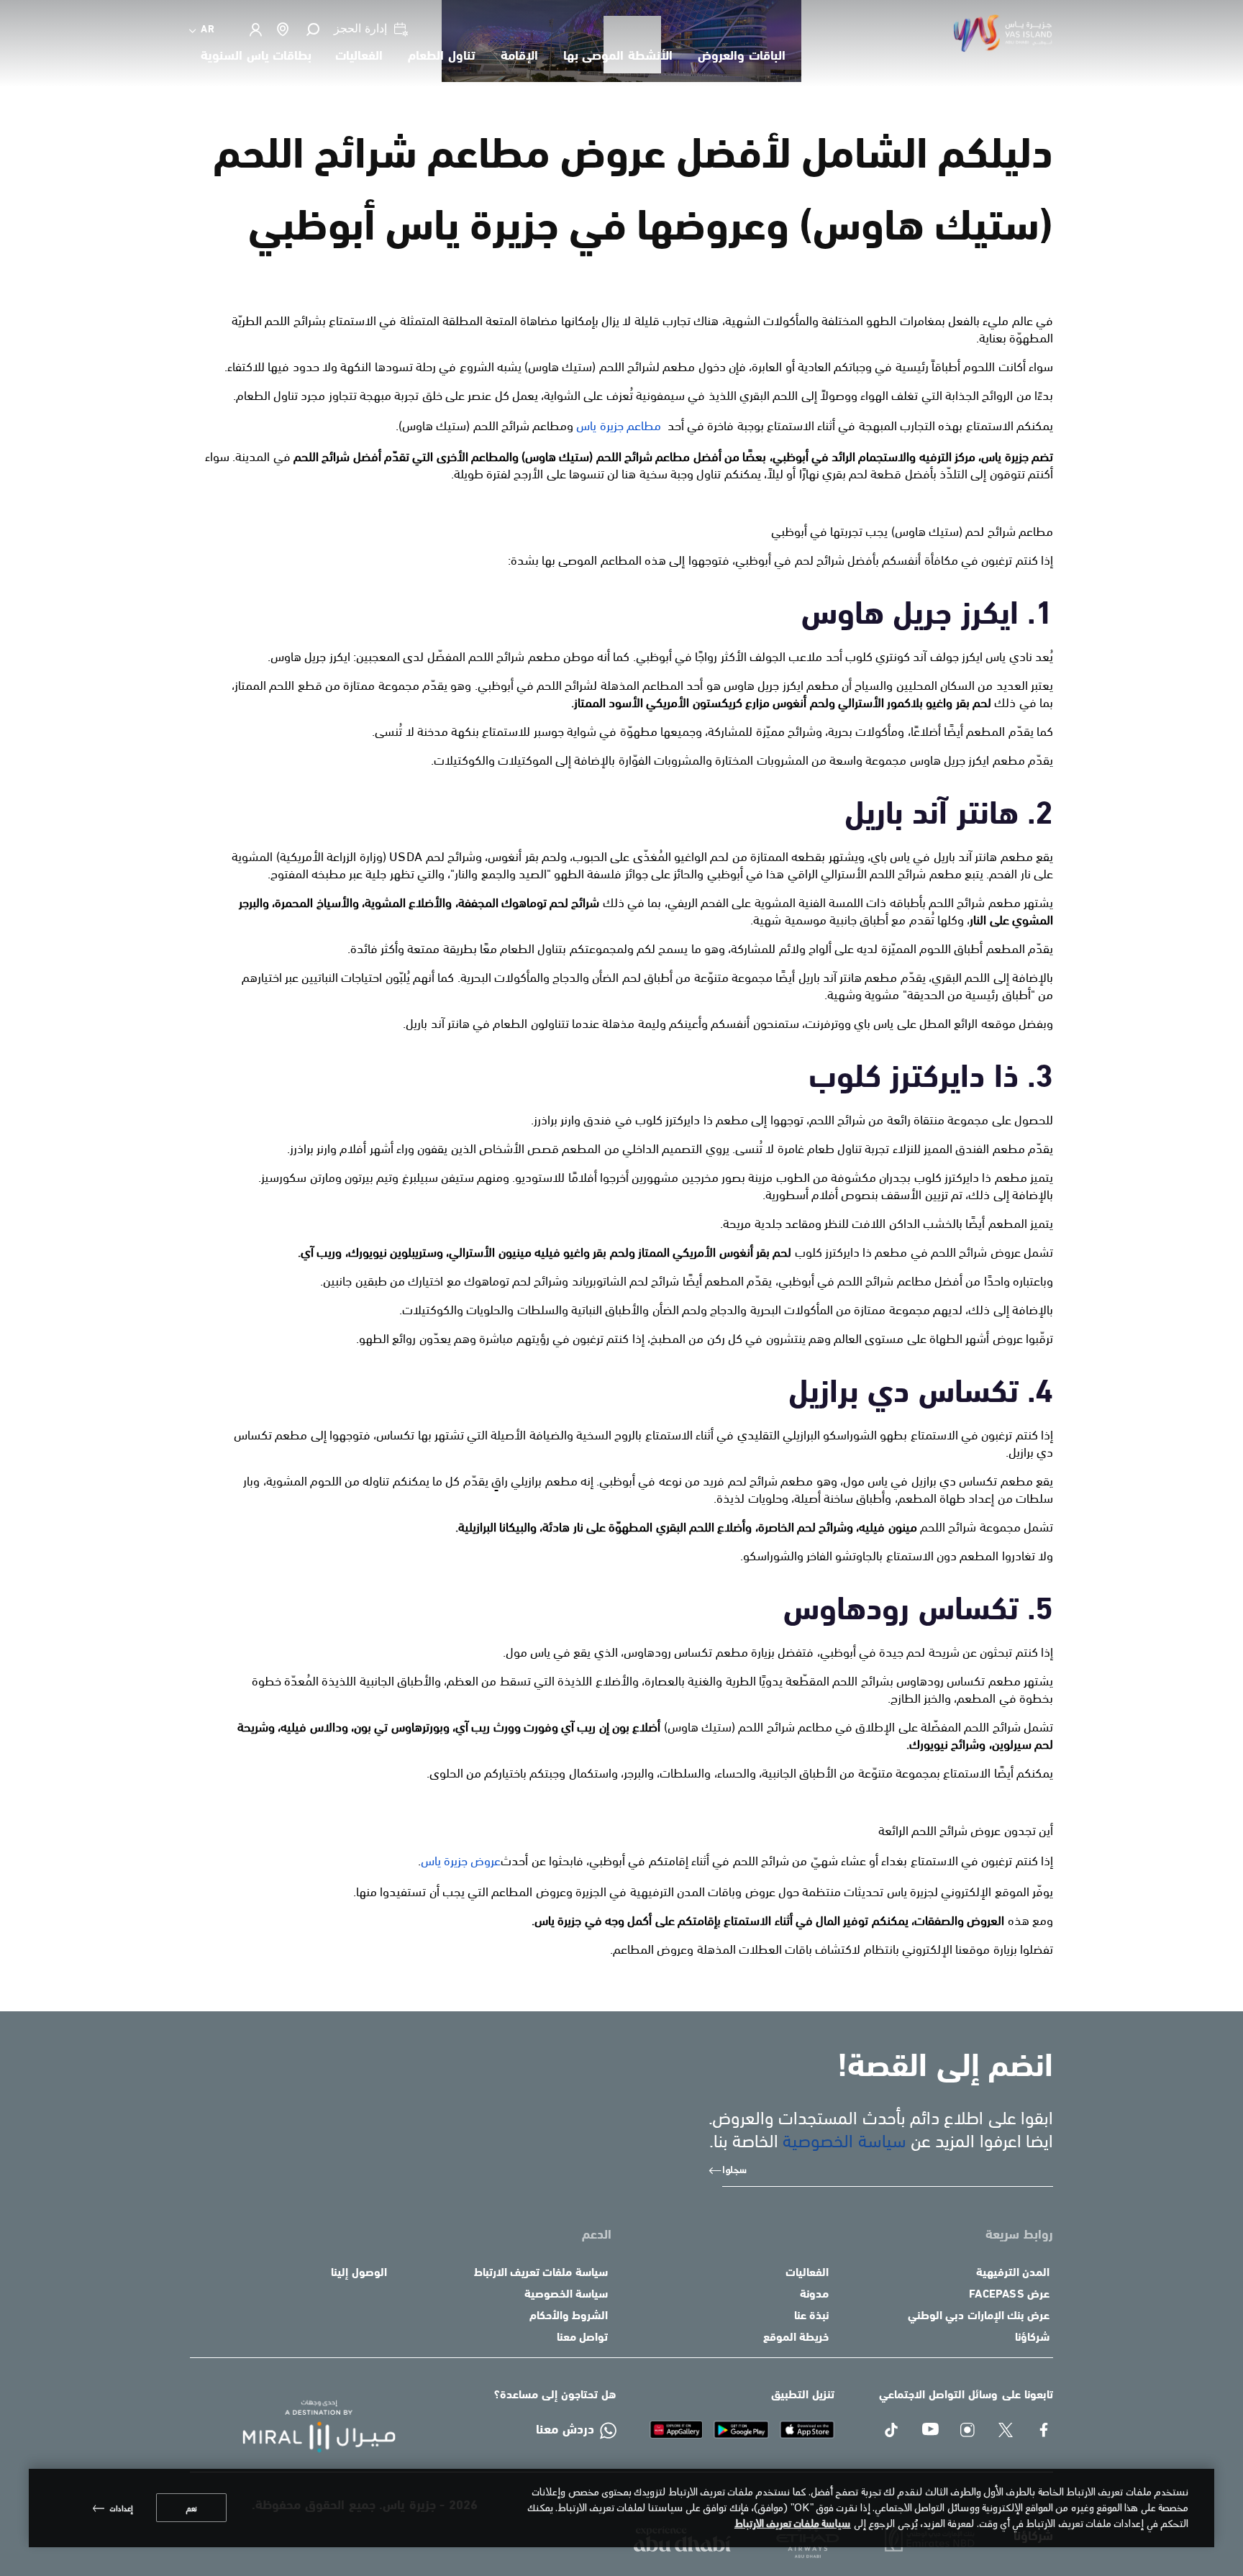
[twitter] (1007, 2431)
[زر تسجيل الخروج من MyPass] (255, 29)
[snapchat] (969, 2431)
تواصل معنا (582, 2338)
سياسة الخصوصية (844, 2139)
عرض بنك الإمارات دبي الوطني (979, 2316)
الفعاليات (807, 2273)
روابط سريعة (1019, 2236)
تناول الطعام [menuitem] (442, 57)
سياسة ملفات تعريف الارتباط (541, 2273)
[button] (312, 29)
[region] (621, 2508)
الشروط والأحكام (569, 2316)
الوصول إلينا (359, 2273)
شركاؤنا (1032, 2338)
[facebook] (1045, 2431)
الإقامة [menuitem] (519, 57)
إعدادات (121, 2508)
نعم (191, 2508)
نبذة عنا (811, 2316)
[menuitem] (202, 29)
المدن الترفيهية (1013, 2273)
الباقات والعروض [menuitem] (742, 57)
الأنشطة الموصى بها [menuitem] (618, 57)
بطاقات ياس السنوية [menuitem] (256, 57)
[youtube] (930, 2431)
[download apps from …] (676, 2429)
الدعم (597, 2236)
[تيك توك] (892, 2431)
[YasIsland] (807, 2429)
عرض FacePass (1009, 2295)
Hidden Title (784, 2236)
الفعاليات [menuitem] (359, 57)
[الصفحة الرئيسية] (307, 2426)
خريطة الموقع (796, 2338)
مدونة (814, 2295)
